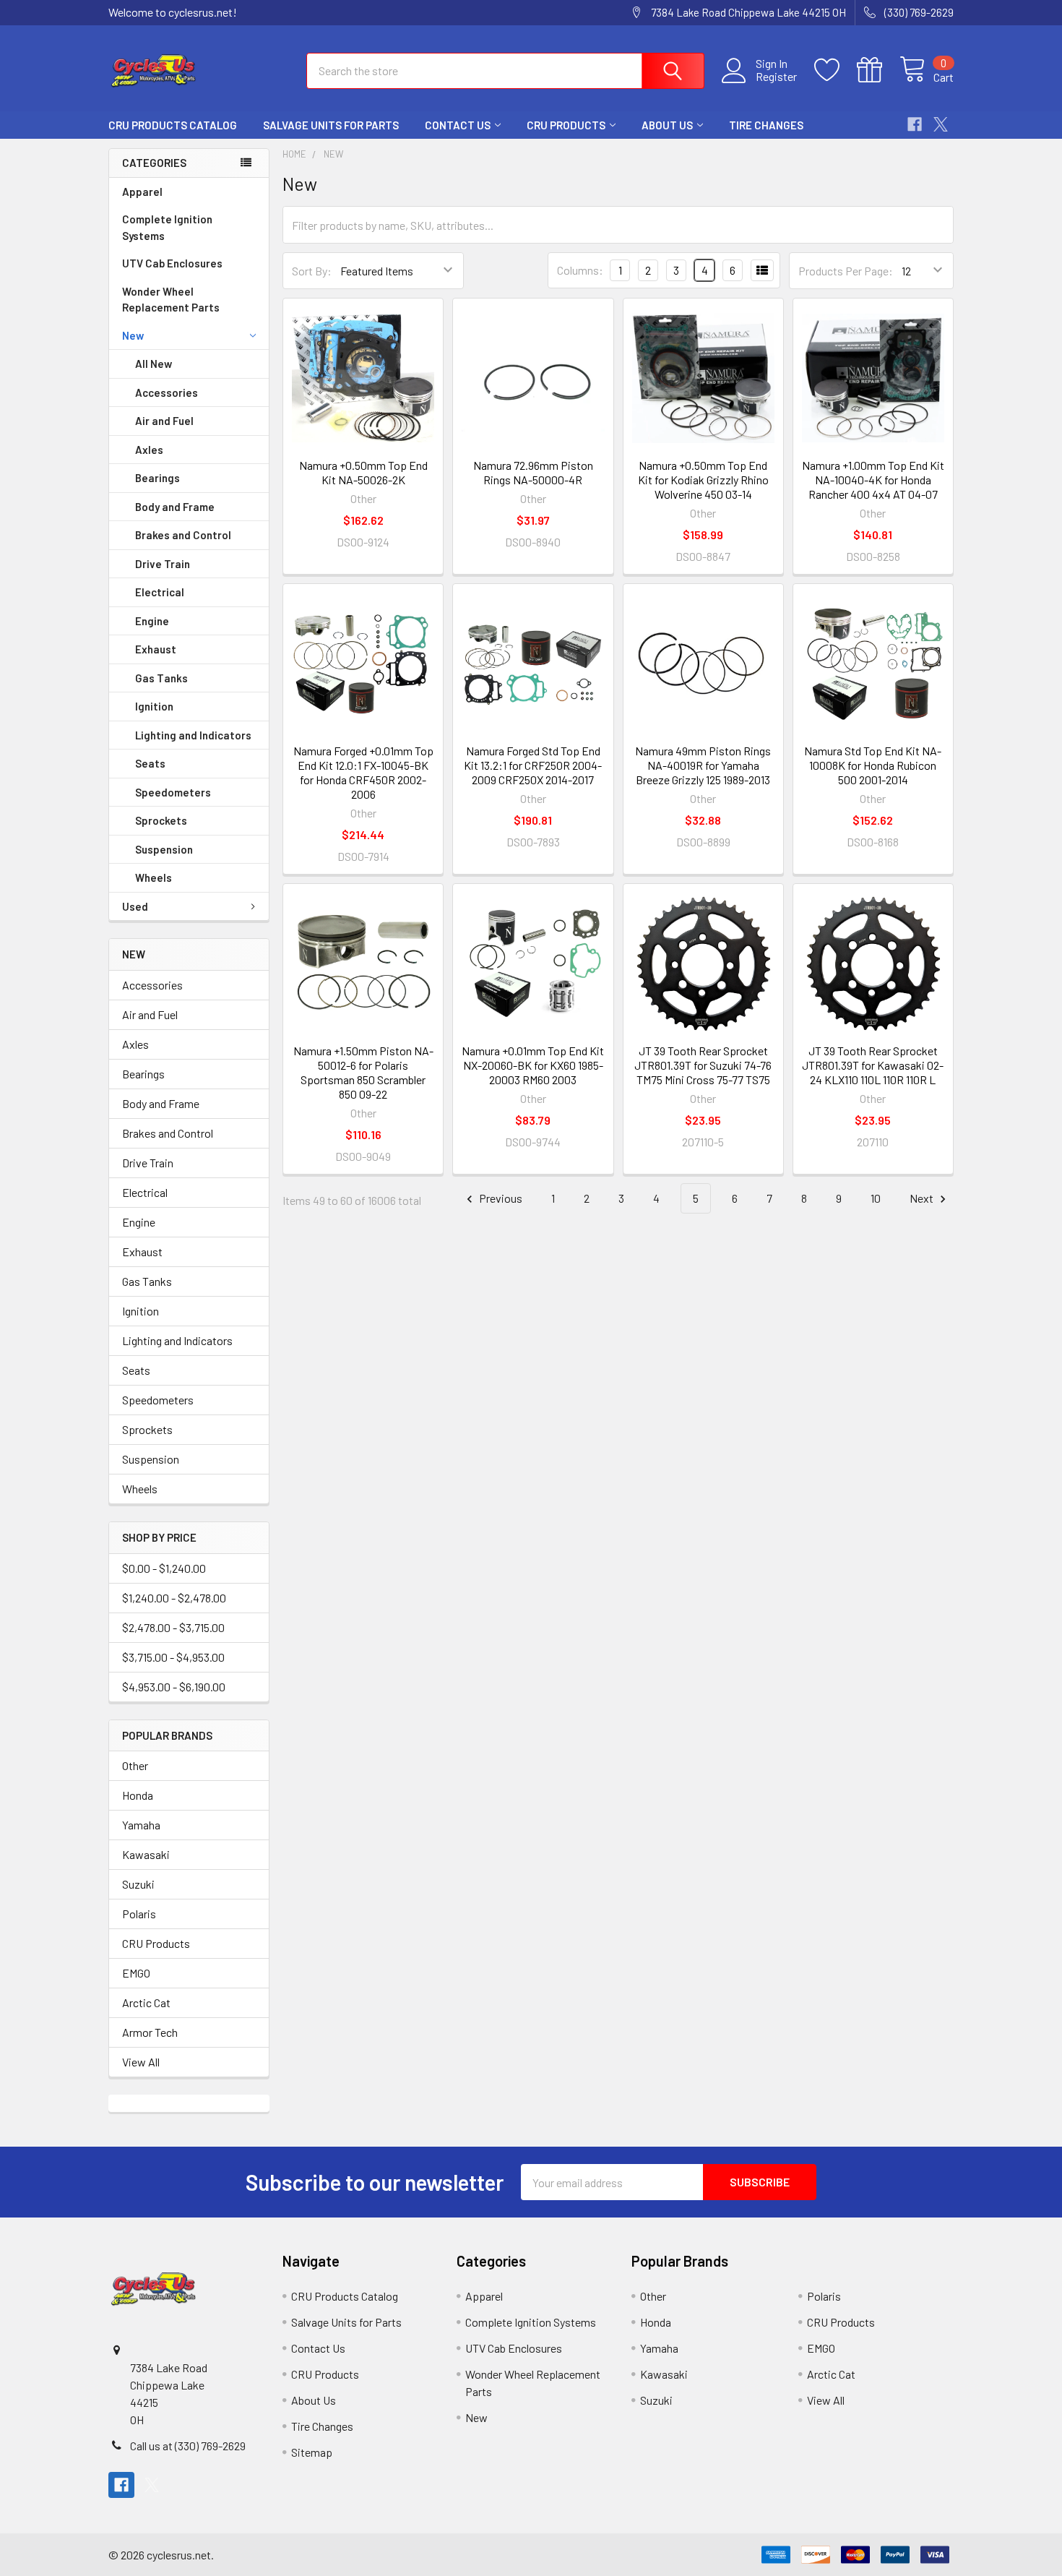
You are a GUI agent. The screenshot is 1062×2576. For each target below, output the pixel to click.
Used (135, 906)
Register (776, 77)
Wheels (154, 877)
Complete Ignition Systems (167, 227)
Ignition (154, 706)
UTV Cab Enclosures (172, 263)
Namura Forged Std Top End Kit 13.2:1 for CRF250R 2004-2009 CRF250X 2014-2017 (533, 765)
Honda (138, 1795)
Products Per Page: (846, 271)
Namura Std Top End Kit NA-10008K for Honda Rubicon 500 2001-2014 (873, 765)
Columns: (580, 270)
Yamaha (141, 1825)
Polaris (139, 1914)
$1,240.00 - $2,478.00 (174, 1598)
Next (923, 1198)
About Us (667, 125)
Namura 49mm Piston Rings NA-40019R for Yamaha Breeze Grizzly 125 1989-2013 (703, 765)
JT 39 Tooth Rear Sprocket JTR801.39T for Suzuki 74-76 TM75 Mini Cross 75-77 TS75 (703, 1065)
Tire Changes (766, 125)
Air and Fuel (164, 421)
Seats (150, 763)
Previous (500, 1198)
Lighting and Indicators (193, 735)
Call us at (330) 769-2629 (188, 2446)
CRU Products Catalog (173, 125)
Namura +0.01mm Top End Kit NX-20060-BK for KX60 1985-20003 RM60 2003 (533, 1065)
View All (141, 2062)
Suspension (164, 849)
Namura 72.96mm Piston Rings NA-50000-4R (533, 472)
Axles (149, 450)
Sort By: (312, 271)
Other (135, 1765)
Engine (152, 621)
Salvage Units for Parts (331, 125)
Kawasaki (146, 1854)
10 (876, 1198)
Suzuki (138, 1884)
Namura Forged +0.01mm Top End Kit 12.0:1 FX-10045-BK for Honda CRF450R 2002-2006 (363, 772)
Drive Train (163, 564)
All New (154, 364)
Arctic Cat (146, 2002)
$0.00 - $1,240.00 (164, 1568)
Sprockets (161, 820)
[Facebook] (915, 124)
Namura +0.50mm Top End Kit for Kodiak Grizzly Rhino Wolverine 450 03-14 (703, 480)
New (133, 335)
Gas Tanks (161, 678)
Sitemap (312, 2452)
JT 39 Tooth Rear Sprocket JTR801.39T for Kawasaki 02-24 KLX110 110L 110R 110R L (873, 1065)
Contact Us (458, 125)
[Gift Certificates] (878, 70)
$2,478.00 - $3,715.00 (173, 1627)
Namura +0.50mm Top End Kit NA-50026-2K (363, 472)
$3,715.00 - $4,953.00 (173, 1657)
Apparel (142, 192)
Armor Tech (150, 2032)
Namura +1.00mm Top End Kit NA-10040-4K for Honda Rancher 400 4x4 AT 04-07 (873, 480)
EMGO (136, 1973)
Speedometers (173, 792)
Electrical (160, 592)
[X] (941, 124)
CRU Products (566, 125)
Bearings (157, 478)
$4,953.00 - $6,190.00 (174, 1687)
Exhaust (156, 649)
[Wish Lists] (836, 70)
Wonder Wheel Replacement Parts (171, 300)
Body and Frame (175, 507)
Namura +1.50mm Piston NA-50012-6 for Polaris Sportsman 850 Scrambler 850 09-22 (363, 1072)
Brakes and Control (183, 535)
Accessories (167, 392)
